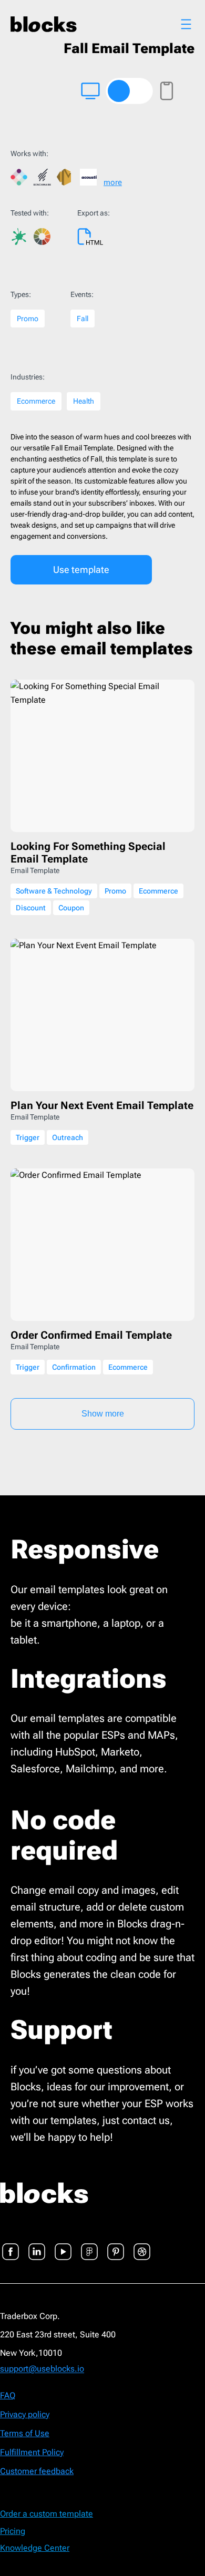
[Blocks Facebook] (11, 2245)
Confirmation (74, 1367)
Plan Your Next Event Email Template (102, 1105)
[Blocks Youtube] (63, 2245)
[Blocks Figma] (89, 2245)
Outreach (68, 1137)
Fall (83, 319)
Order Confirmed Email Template (91, 1335)
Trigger (28, 1137)
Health (84, 401)
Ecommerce (36, 401)
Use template (81, 569)
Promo (28, 319)
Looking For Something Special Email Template (88, 853)
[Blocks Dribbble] (142, 2245)
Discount (31, 908)
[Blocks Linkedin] (37, 2245)
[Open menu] (186, 24)
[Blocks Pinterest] (116, 2245)
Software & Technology (54, 891)
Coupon (71, 908)
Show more (103, 1414)
